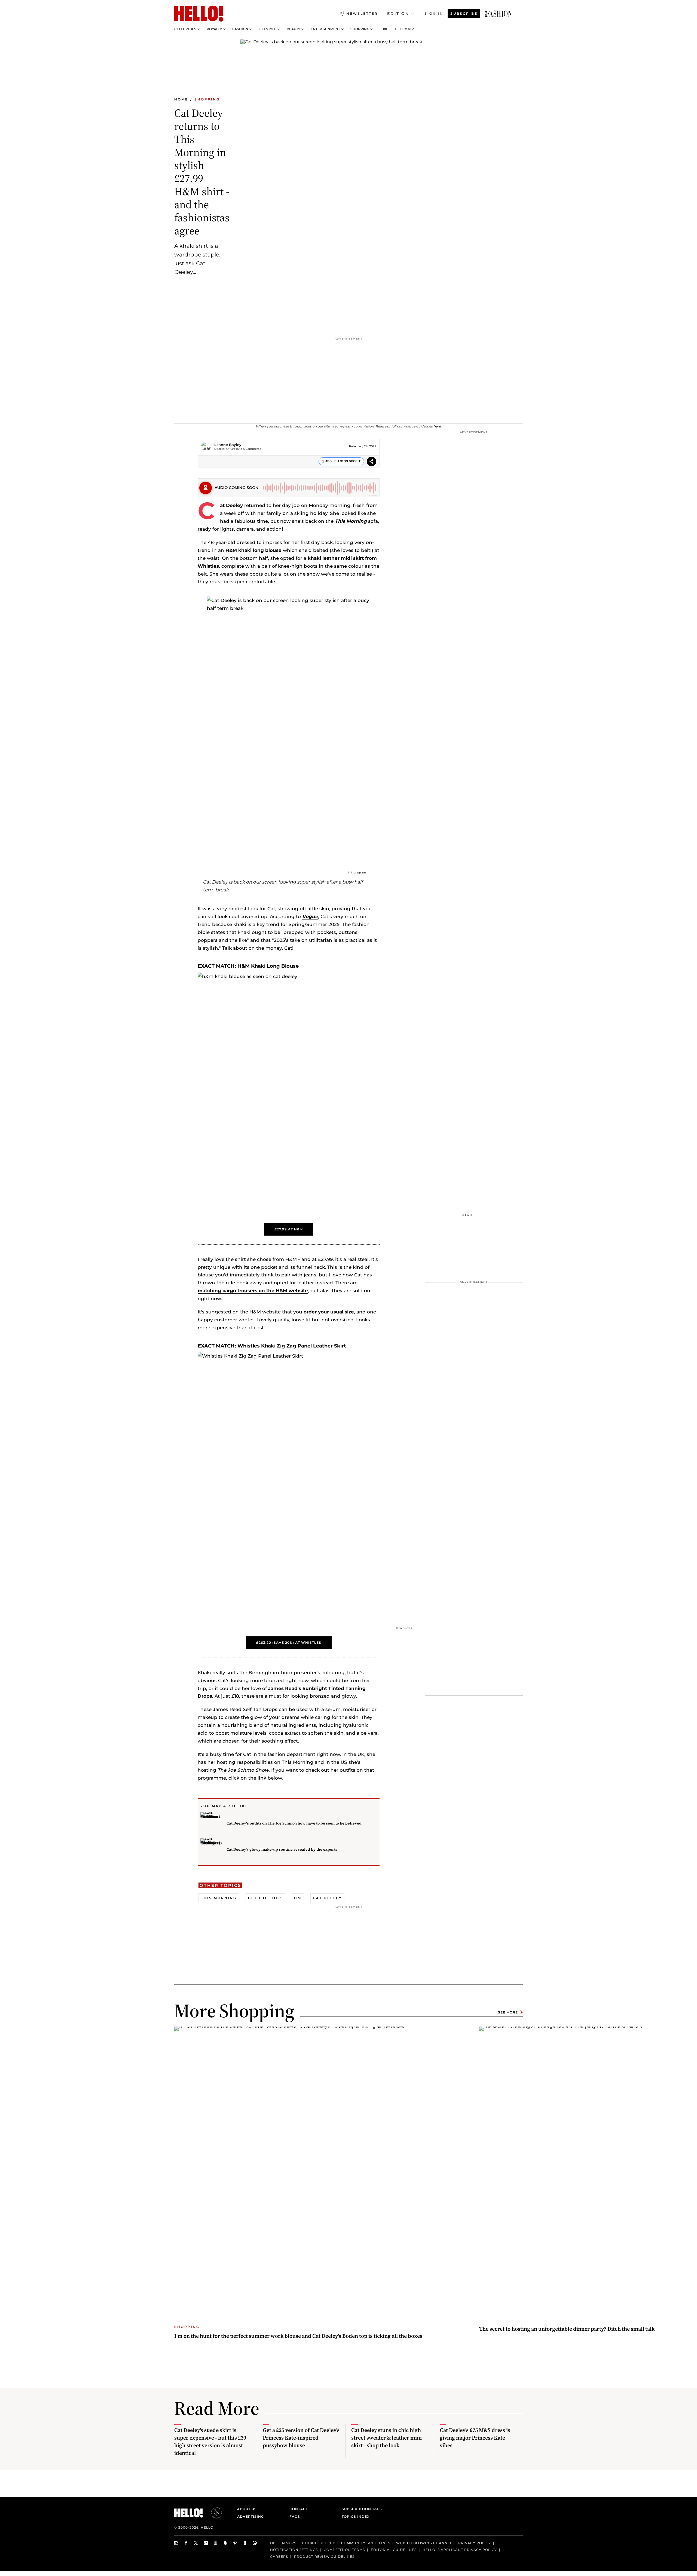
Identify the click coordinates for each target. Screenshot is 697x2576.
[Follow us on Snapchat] (225, 2543)
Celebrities (185, 29)
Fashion (240, 29)
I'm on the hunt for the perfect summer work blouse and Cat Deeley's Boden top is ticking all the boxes (298, 2336)
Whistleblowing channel (424, 2543)
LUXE (384, 29)
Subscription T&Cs (360, 2509)
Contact (299, 2509)
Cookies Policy (319, 2543)
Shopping (360, 29)
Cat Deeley (231, 505)
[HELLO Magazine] (199, 14)
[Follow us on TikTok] (206, 2543)
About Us (247, 2509)
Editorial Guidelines (394, 2550)
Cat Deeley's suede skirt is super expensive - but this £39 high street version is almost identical (210, 2441)
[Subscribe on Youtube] (216, 2543)
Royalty (214, 29)
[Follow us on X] (196, 2543)
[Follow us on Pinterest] (235, 2543)
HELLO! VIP (404, 29)
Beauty (294, 29)
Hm (298, 1898)
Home (181, 99)
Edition (398, 14)
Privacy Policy (475, 2543)
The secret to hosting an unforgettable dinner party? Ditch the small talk (567, 2329)
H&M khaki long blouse (253, 550)
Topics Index (356, 2517)
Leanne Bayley (228, 445)
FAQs (295, 2517)
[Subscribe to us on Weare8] (245, 2543)
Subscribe (464, 13)
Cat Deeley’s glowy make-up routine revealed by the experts (282, 1849)
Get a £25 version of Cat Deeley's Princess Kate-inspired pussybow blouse (301, 2438)
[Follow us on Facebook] (186, 2543)
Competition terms (344, 2550)
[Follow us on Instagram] (176, 2543)
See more (508, 2012)
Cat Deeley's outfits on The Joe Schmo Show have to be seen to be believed (294, 1823)
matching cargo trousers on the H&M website (253, 1291)
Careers (279, 2557)
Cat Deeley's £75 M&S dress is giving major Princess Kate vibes (475, 2438)
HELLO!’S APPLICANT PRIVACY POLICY (460, 2550)
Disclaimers (283, 2543)
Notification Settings (294, 2550)
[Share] (372, 462)
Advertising (250, 2517)
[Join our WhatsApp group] (255, 2543)
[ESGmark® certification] (213, 2513)
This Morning (219, 1898)
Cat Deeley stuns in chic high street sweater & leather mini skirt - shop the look (386, 2438)
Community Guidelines (366, 2543)
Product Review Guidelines (324, 2557)
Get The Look (265, 1898)
